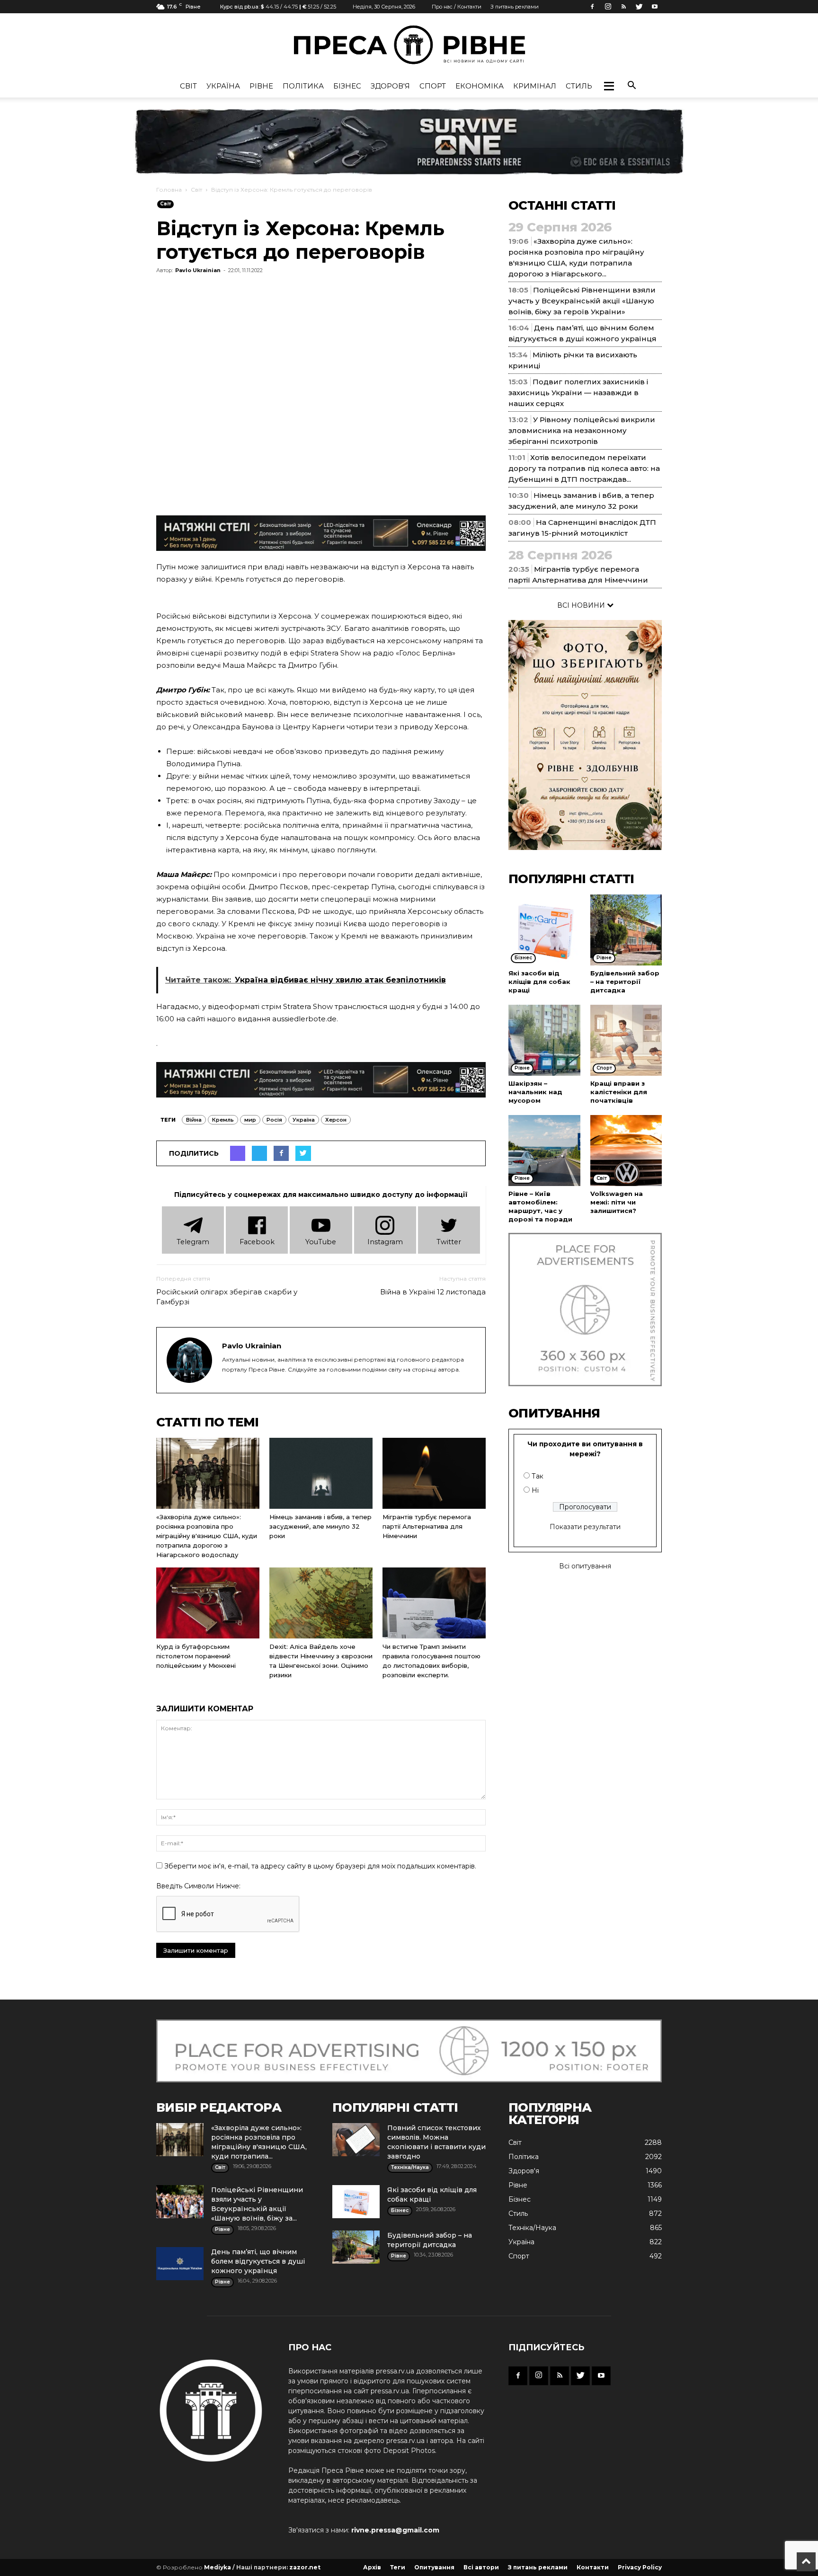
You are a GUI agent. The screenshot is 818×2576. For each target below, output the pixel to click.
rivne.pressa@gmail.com (395, 2530)
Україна (223, 86)
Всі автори (481, 2567)
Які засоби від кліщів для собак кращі (539, 982)
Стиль (579, 86)
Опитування (434, 2567)
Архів (372, 2567)
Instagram (385, 1242)
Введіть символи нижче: (198, 1886)
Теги (398, 2567)
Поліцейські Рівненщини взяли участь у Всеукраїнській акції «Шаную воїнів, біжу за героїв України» (582, 301)
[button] (609, 86)
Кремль (223, 1120)
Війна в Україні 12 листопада (433, 1292)
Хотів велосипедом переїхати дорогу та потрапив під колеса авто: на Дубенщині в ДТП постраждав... (584, 468)
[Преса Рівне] (409, 45)
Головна (169, 190)
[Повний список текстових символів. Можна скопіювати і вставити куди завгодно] (356, 2140)
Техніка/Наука (532, 2228)
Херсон (336, 1120)
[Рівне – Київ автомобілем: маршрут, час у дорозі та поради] (544, 1151)
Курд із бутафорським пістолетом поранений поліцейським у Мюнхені (196, 1656)
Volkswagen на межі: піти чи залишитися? (617, 1202)
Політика (303, 86)
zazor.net (305, 2567)
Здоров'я (390, 86)
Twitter (449, 1242)
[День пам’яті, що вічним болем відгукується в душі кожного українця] (180, 2264)
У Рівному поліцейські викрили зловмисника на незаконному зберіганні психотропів (582, 430)
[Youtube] (655, 7)
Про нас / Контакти (457, 7)
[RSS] (623, 7)
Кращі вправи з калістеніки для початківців (619, 1092)
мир (250, 1120)
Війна (194, 1120)
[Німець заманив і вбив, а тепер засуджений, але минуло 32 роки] (321, 1473)
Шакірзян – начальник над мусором (535, 1092)
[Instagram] (608, 7)
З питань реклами (515, 7)
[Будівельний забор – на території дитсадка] (626, 930)
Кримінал (535, 86)
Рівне (261, 86)
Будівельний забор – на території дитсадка (625, 982)
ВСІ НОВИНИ (582, 605)
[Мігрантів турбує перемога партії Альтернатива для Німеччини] (434, 1473)
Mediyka (218, 2567)
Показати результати (585, 1527)
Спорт (433, 86)
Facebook (257, 1242)
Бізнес (347, 86)
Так (538, 1476)
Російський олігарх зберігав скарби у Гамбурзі (227, 1297)
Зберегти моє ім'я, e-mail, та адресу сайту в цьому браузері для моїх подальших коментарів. (320, 1866)
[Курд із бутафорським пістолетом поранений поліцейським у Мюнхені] (208, 1603)
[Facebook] (592, 7)
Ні (535, 1490)
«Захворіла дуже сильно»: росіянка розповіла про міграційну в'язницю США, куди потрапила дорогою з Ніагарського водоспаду (207, 1536)
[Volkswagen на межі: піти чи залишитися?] (626, 1151)
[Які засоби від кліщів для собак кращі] (544, 930)
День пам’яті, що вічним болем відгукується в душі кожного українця (258, 2261)
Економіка (480, 86)
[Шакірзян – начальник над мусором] (544, 1040)
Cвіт (188, 86)
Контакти (593, 2567)
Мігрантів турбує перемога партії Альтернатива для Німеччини (427, 1526)
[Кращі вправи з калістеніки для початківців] (626, 1040)
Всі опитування (585, 1566)
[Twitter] (639, 7)
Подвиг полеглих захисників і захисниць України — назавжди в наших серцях (578, 393)
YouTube (321, 1242)
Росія (274, 1120)
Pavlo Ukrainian (198, 270)
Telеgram (193, 1242)
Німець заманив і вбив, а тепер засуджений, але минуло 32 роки (320, 1526)
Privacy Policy (640, 2567)
